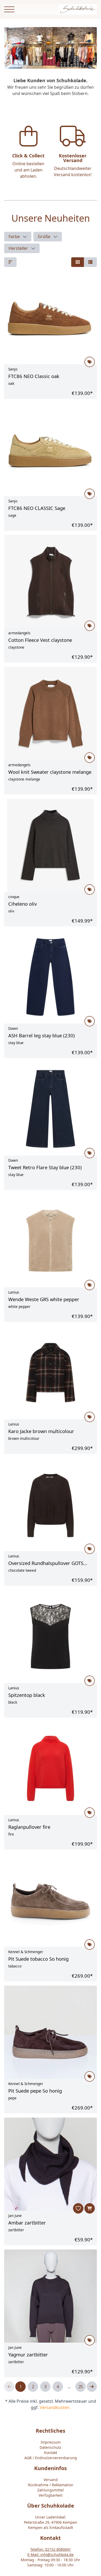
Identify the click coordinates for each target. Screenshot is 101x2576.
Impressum (51, 2442)
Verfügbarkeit (51, 2495)
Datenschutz (51, 2447)
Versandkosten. (55, 2407)
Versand (51, 2480)
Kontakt (51, 2453)
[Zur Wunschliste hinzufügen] (78, 2208)
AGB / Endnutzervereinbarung (51, 2458)
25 (81, 2387)
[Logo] (78, 9)
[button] (18, 237)
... (69, 2387)
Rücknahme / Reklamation (51, 2485)
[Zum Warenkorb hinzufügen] (90, 2208)
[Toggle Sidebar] (9, 9)
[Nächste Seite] (92, 2387)
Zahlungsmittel (51, 2490)
